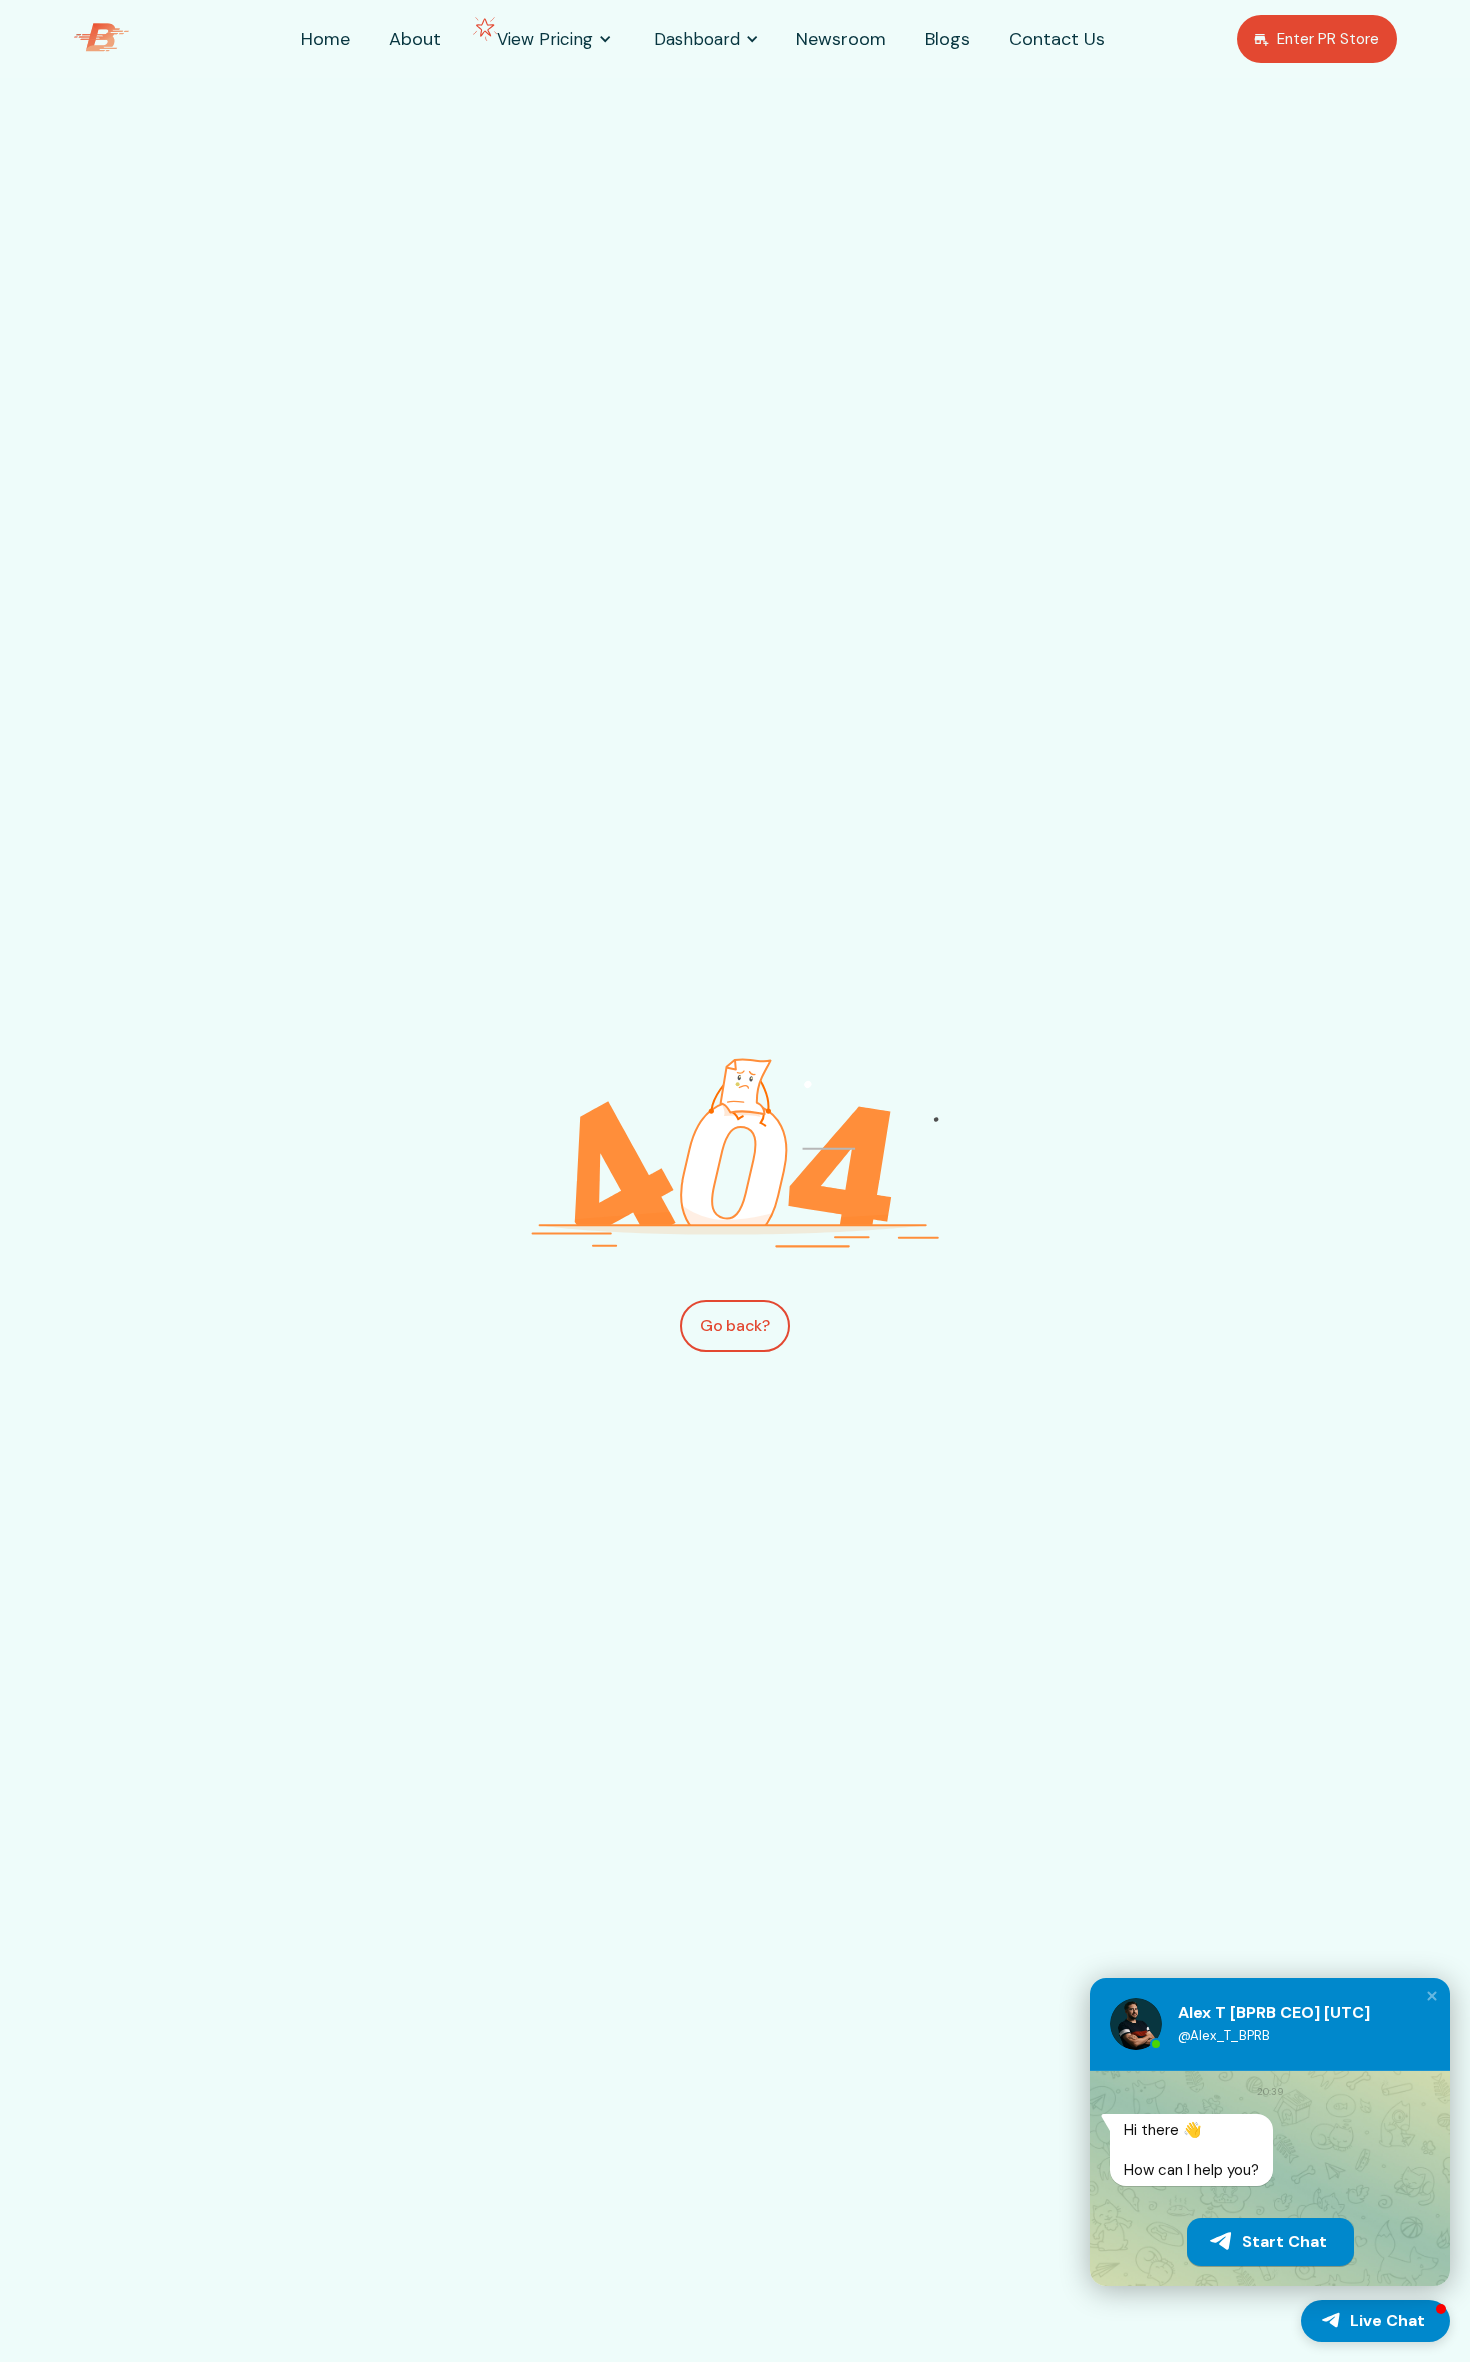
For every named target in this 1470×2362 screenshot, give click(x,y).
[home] (129, 39)
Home (325, 39)
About (415, 39)
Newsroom (841, 39)
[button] (545, 39)
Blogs (947, 39)
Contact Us (1057, 39)
